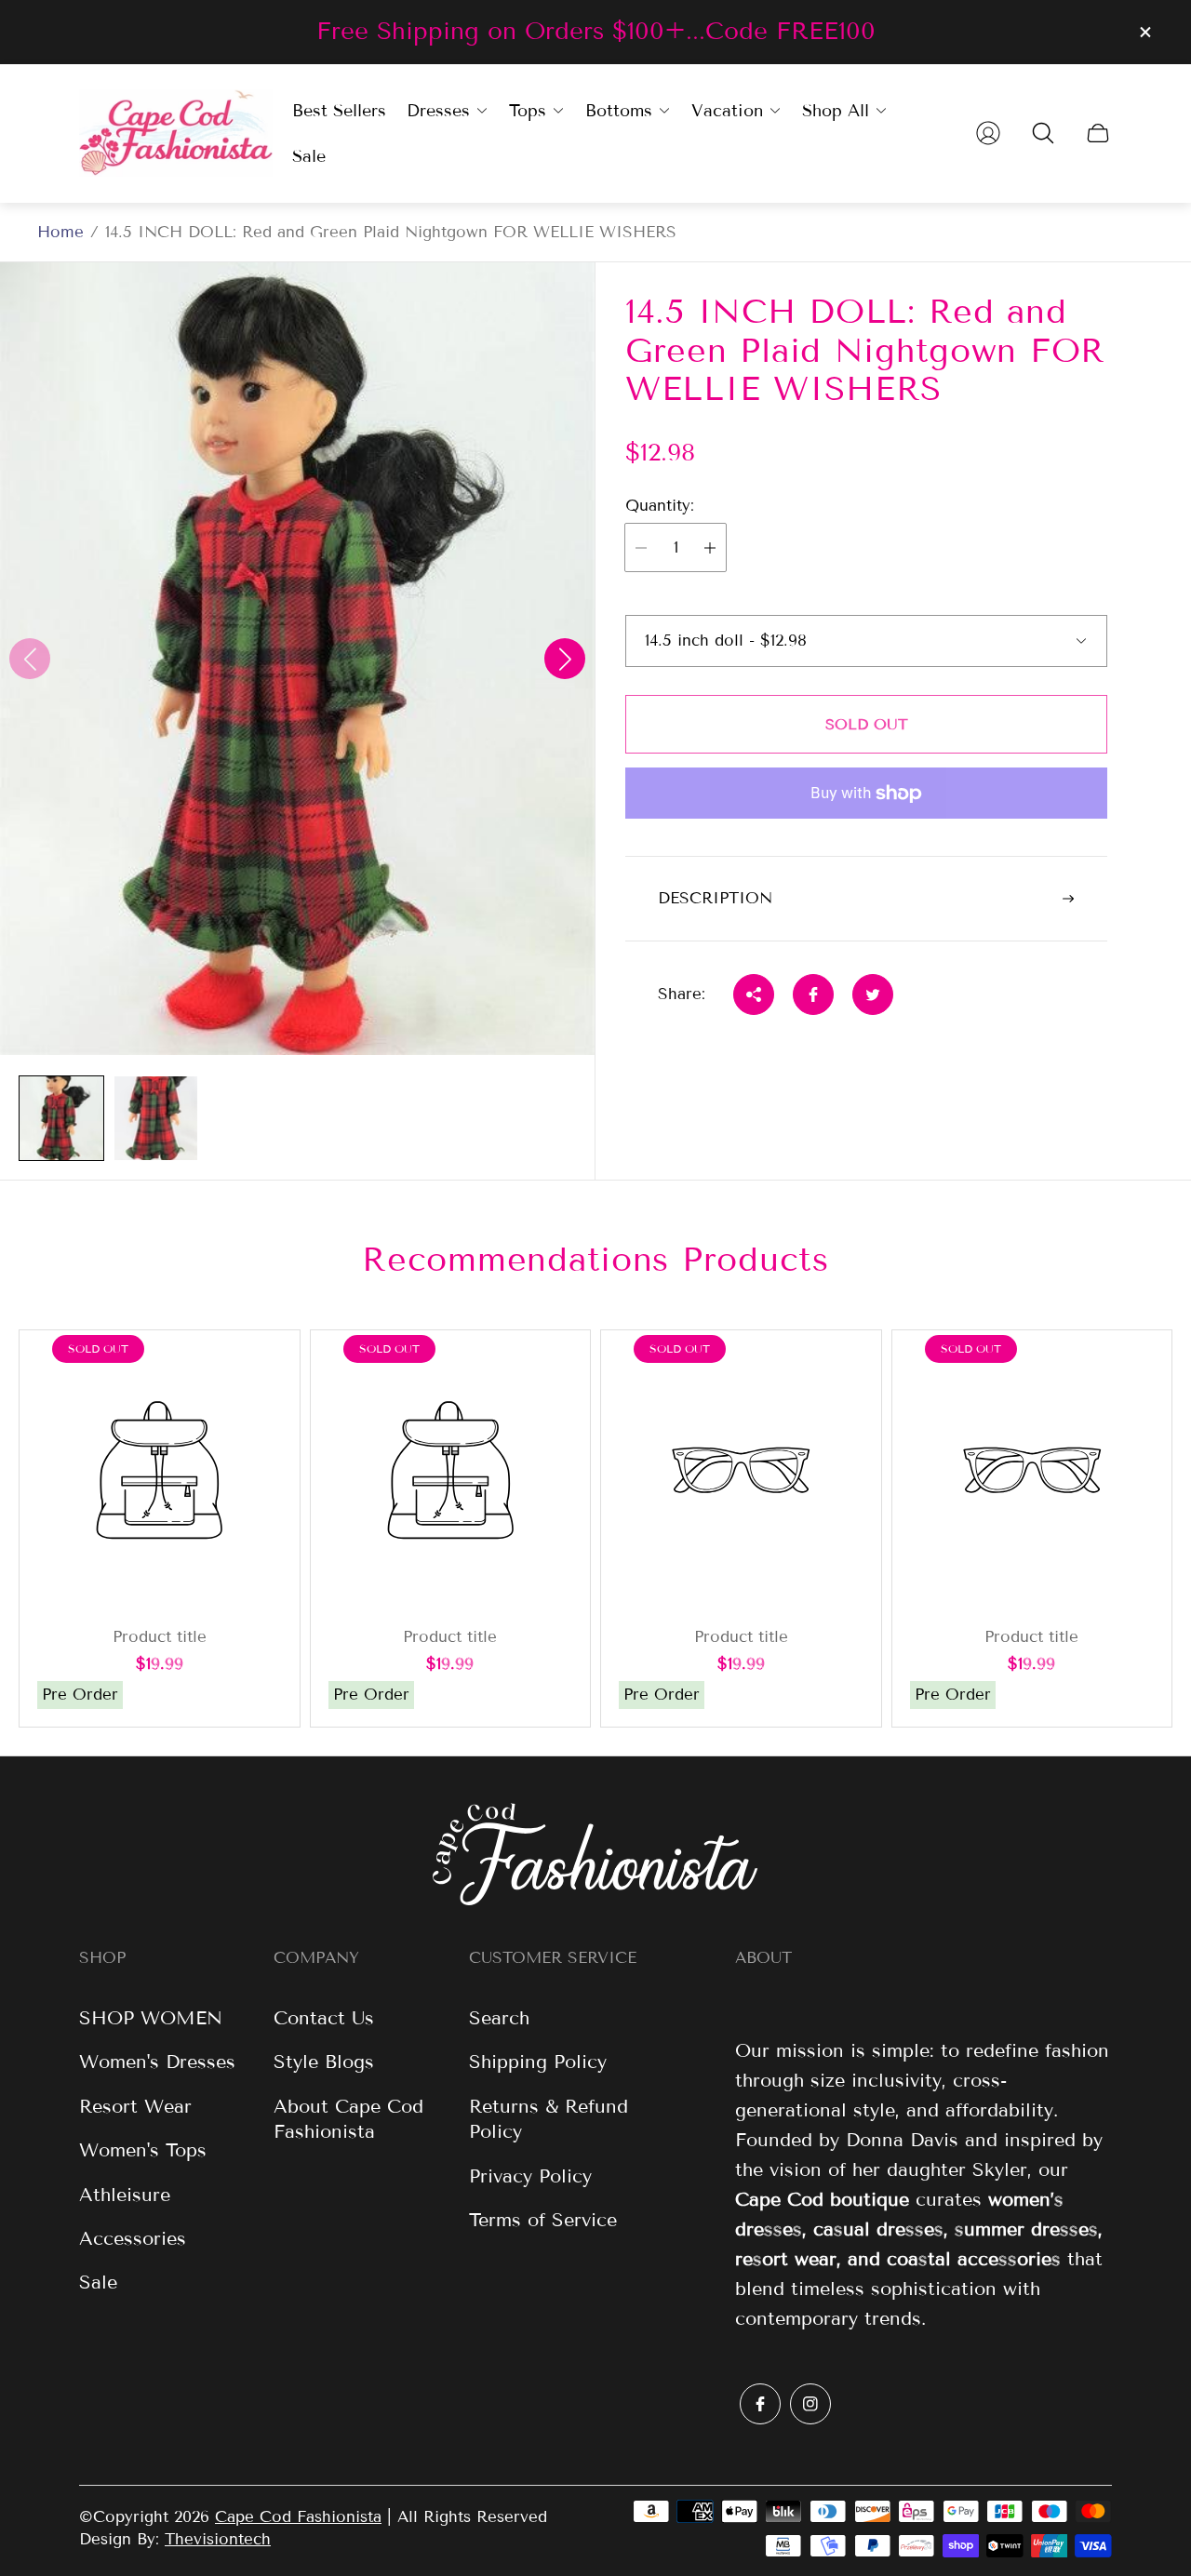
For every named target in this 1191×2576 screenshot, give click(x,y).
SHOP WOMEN (151, 2018)
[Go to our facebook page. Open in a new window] (760, 2404)
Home (60, 232)
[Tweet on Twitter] (873, 994)
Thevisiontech (218, 2539)
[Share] (754, 994)
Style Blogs (324, 2062)
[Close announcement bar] (1144, 32)
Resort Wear (135, 2106)
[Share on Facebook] (813, 994)
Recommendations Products (595, 1259)
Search (499, 2018)
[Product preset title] (160, 1470)
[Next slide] (565, 659)
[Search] (1043, 133)
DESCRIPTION (715, 898)
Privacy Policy (530, 2176)
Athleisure (125, 2195)
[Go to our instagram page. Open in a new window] (810, 2404)
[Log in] (988, 133)
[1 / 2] (61, 1118)
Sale (98, 2282)
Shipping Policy (538, 2062)
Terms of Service (543, 2220)
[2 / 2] (156, 1118)
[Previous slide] (30, 659)
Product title (160, 1637)
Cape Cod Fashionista (298, 2517)
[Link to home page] (595, 1856)
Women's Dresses (157, 2062)
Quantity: (660, 506)
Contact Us (324, 2018)
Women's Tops (143, 2150)
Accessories (133, 2238)
